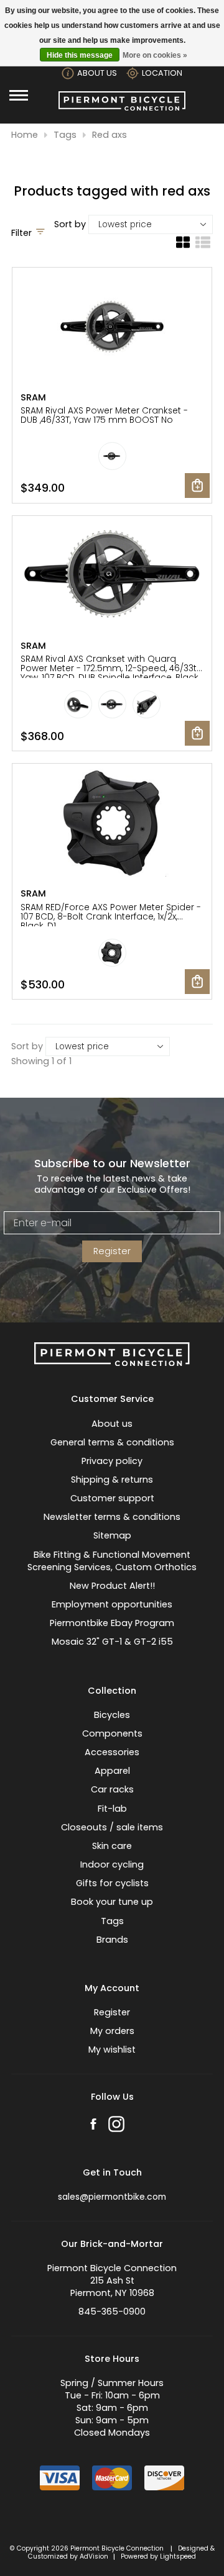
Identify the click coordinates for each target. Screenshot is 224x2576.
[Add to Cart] (197, 486)
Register (112, 1251)
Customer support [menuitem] (112, 1498)
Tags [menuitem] (112, 1921)
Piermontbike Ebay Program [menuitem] (112, 1623)
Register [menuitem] (112, 2012)
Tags (65, 135)
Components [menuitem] (112, 1733)
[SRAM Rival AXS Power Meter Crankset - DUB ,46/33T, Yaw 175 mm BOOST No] (112, 328)
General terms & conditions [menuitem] (112, 1442)
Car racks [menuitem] (112, 1789)
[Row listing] (203, 247)
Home (25, 135)
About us (97, 73)
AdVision (94, 2556)
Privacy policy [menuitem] (112, 1461)
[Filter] (40, 233)
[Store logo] (122, 107)
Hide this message (80, 55)
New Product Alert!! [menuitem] (112, 1586)
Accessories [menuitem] (112, 1752)
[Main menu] (19, 95)
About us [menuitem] (112, 1424)
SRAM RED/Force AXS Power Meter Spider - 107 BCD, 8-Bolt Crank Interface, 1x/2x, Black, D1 (111, 917)
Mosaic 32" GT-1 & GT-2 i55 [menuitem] (112, 1642)
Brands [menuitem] (112, 1940)
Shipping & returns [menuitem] (112, 1480)
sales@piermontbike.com (112, 2197)
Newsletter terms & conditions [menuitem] (112, 1517)
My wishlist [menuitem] (112, 2050)
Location (162, 73)
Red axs (110, 135)
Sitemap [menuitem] (112, 1535)
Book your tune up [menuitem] (112, 1902)
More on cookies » (155, 55)
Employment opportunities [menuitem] (112, 1604)
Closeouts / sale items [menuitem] (112, 1827)
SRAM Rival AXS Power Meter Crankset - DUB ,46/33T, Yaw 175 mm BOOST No (104, 415)
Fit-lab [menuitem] (112, 1809)
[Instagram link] (116, 2126)
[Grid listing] (183, 247)
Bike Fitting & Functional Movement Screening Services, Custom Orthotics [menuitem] (112, 1561)
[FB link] (93, 2126)
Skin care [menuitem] (112, 1846)
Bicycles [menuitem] (112, 1715)
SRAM (33, 397)
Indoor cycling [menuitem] (112, 1864)
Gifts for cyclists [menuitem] (112, 1883)
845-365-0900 (112, 2312)
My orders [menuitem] (112, 2031)
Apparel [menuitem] (112, 1771)
